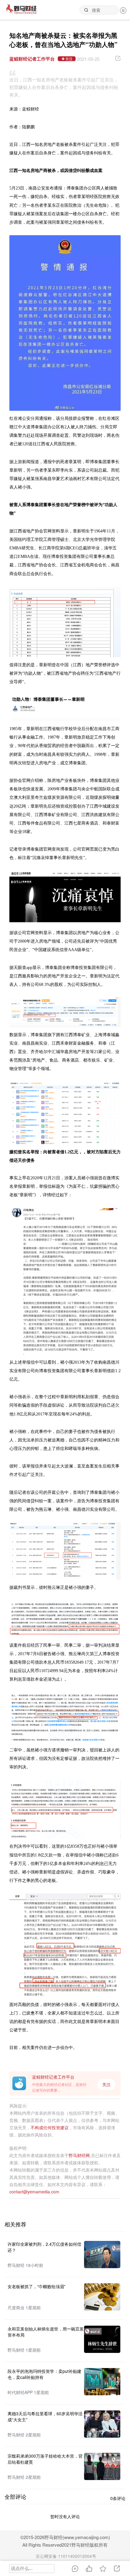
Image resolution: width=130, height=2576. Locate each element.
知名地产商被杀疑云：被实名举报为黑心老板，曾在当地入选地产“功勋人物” (63, 40)
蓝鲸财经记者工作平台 (32, 59)
